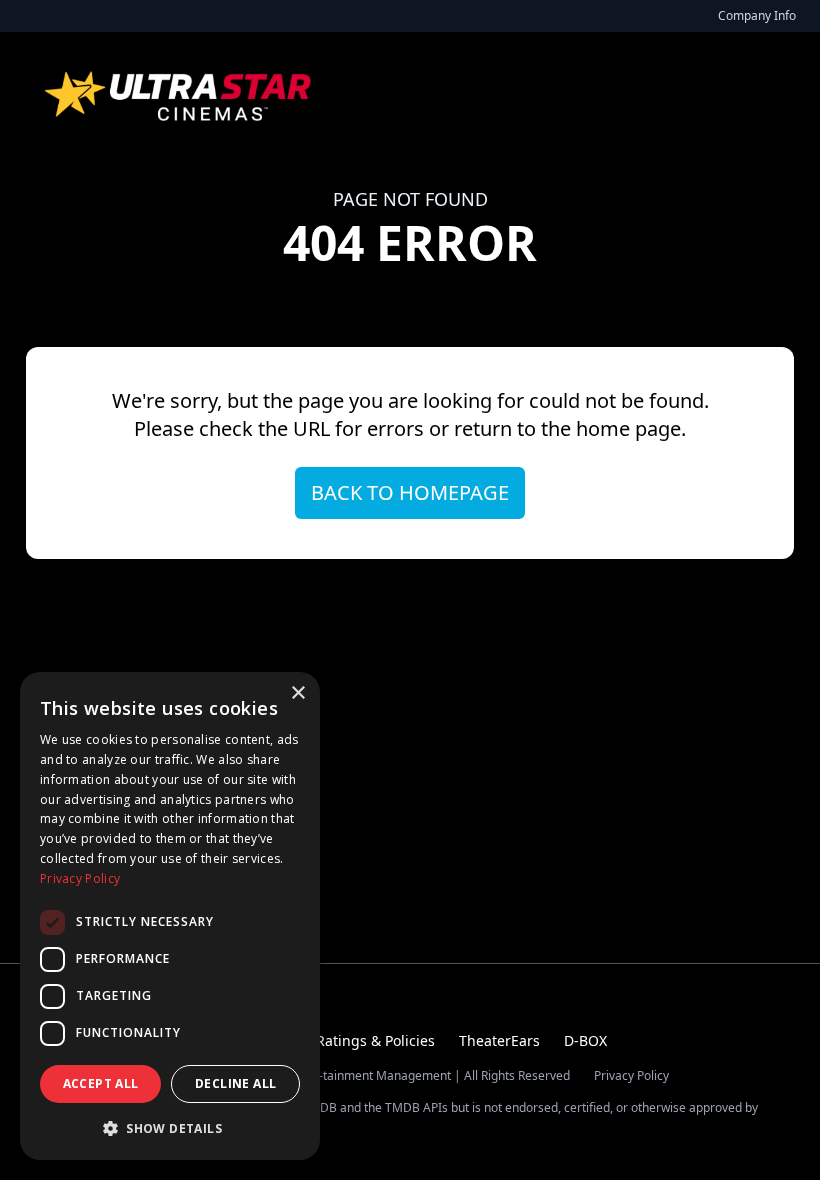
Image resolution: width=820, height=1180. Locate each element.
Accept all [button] (101, 1083)
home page (628, 428)
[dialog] (170, 916)
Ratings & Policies (375, 1040)
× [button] (297, 693)
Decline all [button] (235, 1083)
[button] (170, 1128)
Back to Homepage (410, 492)
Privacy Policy (631, 1076)
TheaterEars (499, 1040)
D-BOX (585, 1040)
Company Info (757, 15)
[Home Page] (180, 96)
